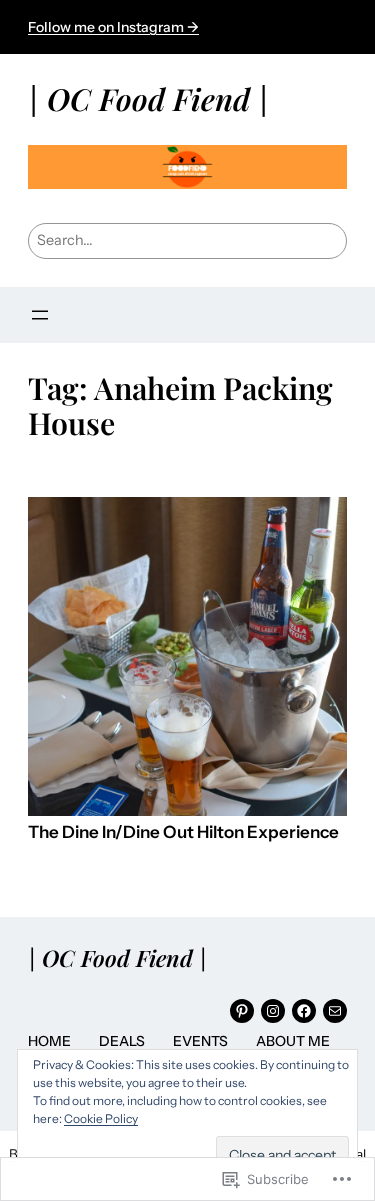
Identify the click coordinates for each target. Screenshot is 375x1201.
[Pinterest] (242, 1011)
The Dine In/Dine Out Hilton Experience (183, 832)
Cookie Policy (101, 1118)
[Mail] (335, 1011)
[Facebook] (304, 1011)
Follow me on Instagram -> (113, 27)
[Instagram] (273, 1011)
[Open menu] (40, 315)
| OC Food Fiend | (148, 98)
